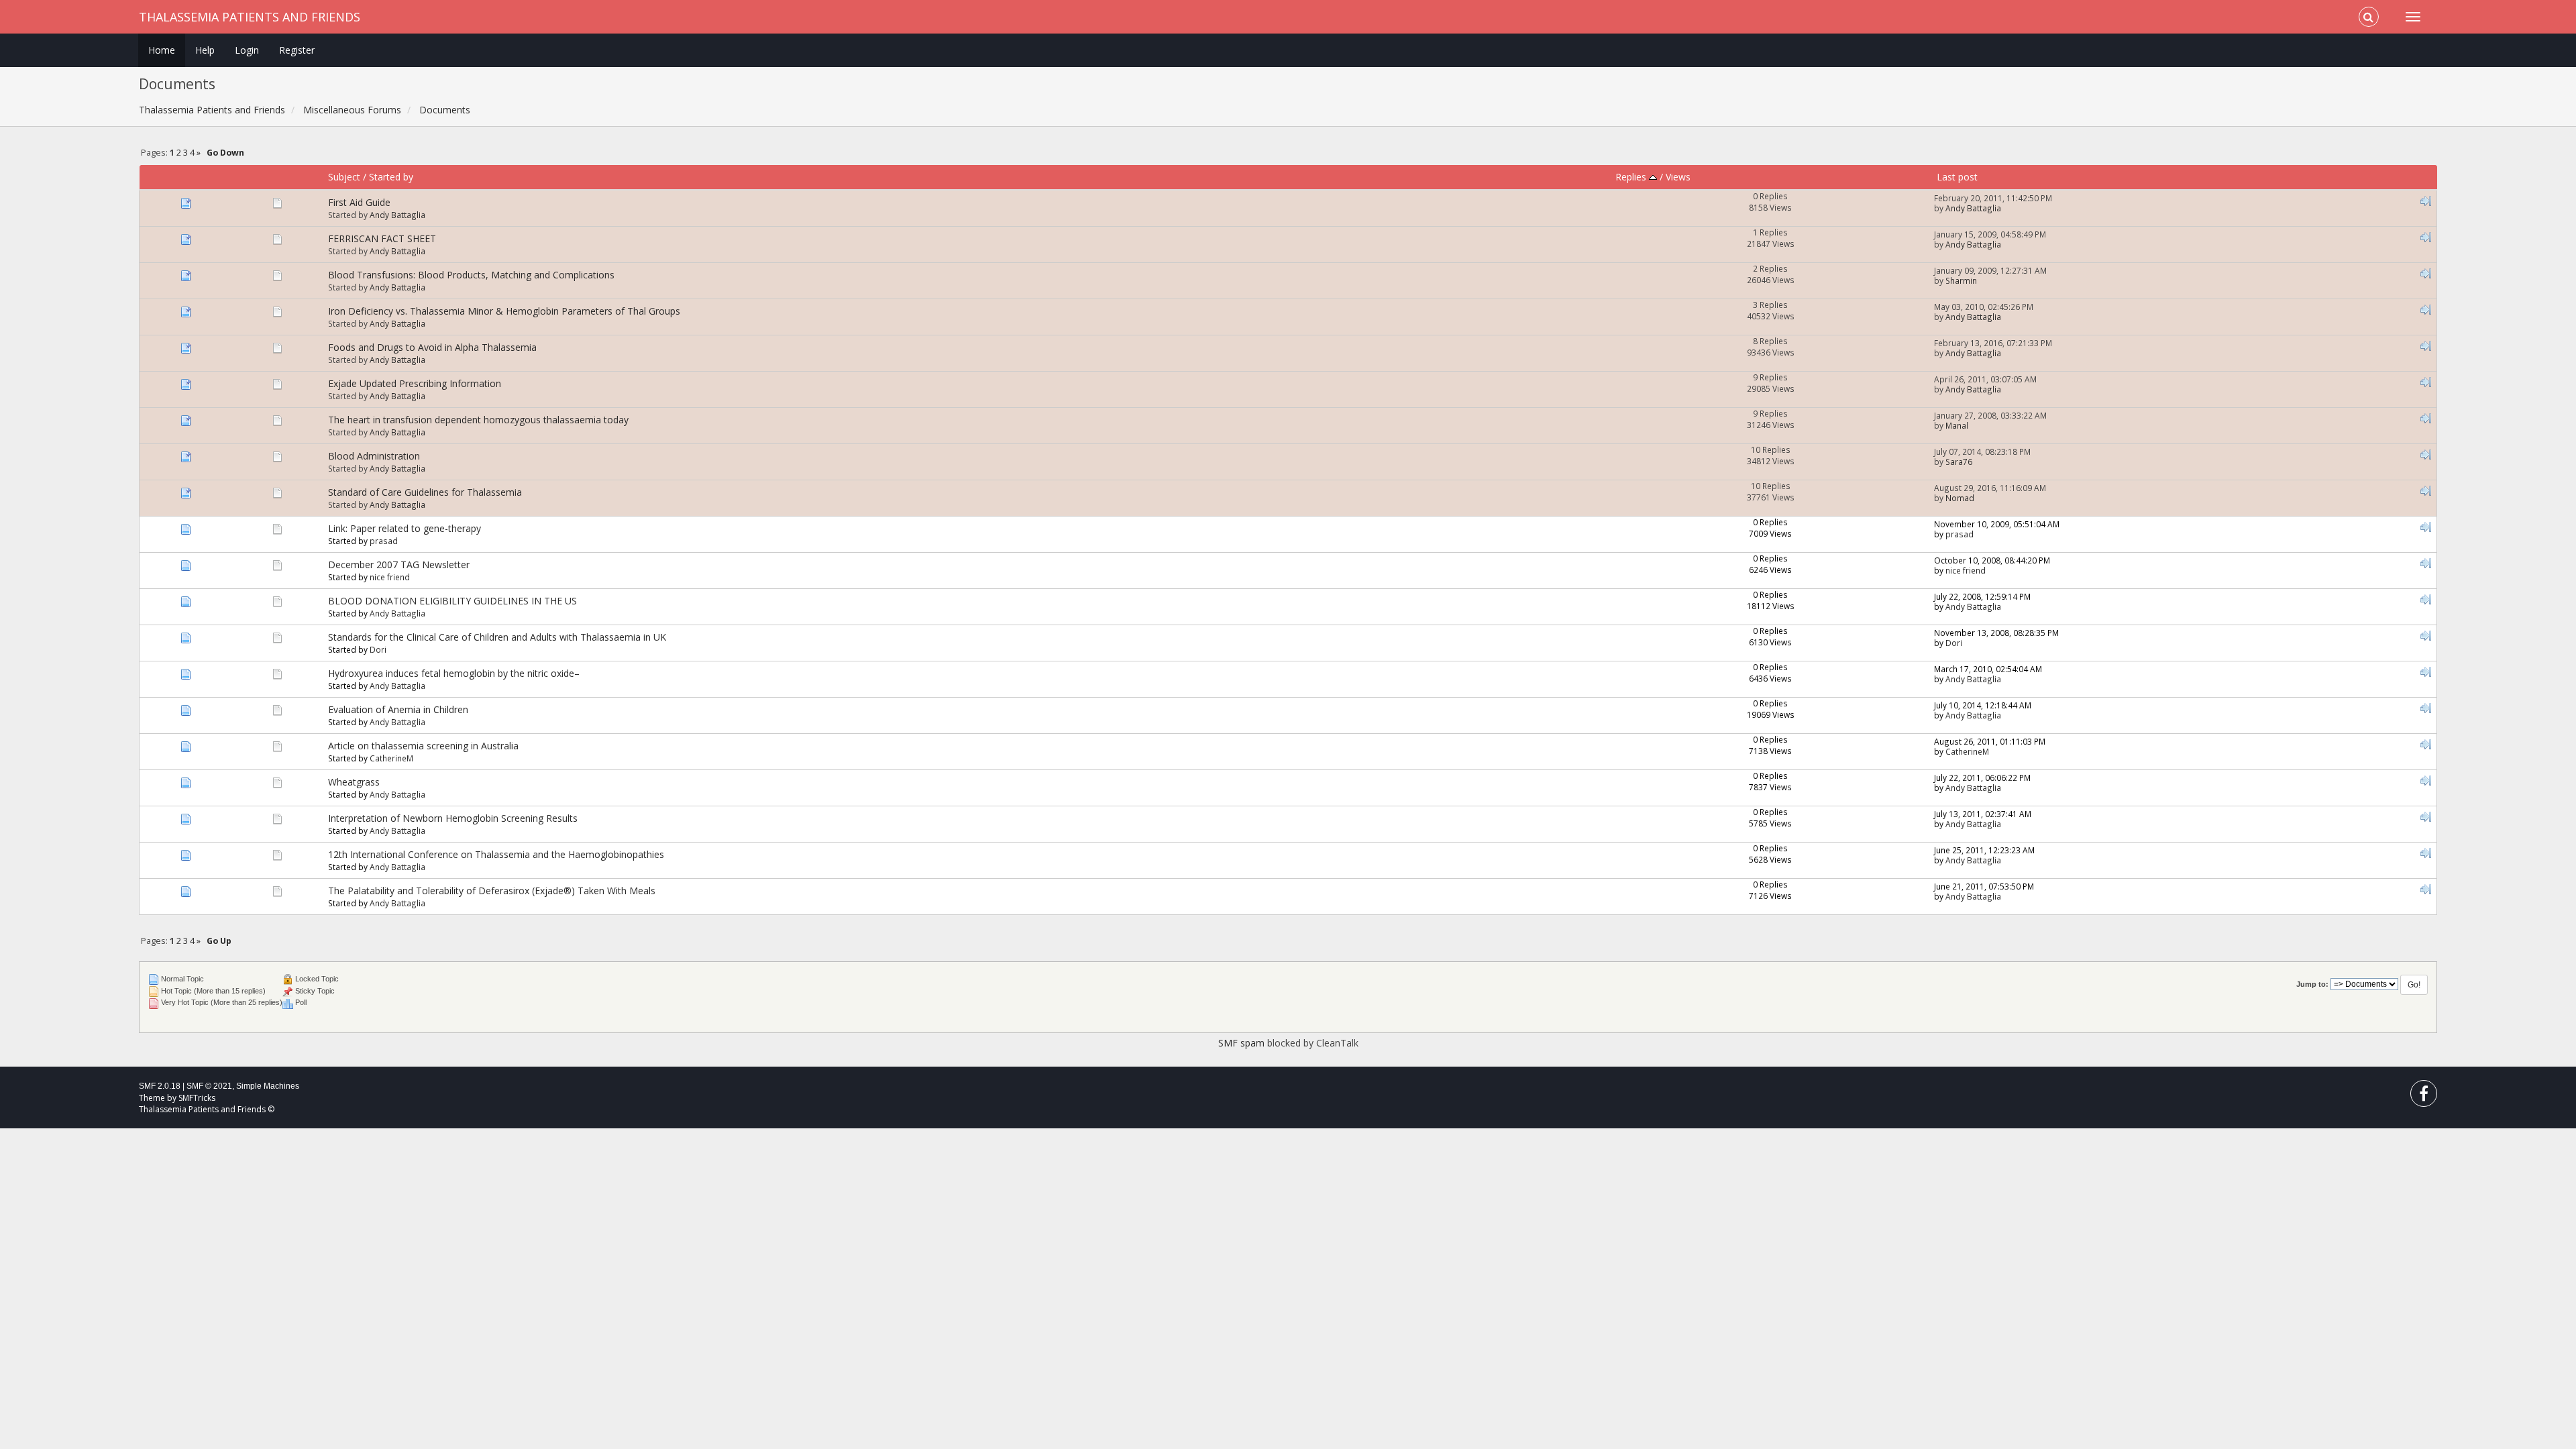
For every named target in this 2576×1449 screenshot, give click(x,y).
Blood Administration (374, 456)
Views (1678, 177)
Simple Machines (268, 1086)
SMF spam (1241, 1043)
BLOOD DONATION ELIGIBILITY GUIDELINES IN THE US (452, 601)
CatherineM (391, 758)
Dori (378, 649)
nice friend (390, 577)
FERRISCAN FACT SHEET (382, 238)
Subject (344, 177)
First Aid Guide (359, 202)
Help (205, 50)
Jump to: (2312, 984)
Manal (1957, 425)
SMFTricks (197, 1098)
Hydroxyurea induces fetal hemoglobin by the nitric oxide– (454, 673)
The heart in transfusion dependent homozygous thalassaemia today (478, 420)
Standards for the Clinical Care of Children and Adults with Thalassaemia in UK (497, 637)
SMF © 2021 (209, 1086)
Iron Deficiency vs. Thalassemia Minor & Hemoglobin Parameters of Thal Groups (504, 311)
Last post (1957, 177)
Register (297, 50)
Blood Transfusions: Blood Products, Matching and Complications (471, 275)
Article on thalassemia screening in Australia (423, 746)
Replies (1632, 177)
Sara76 (1959, 462)
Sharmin (1961, 280)
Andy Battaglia (397, 215)
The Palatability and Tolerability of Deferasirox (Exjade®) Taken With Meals (492, 891)
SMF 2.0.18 (160, 1086)
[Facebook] (2424, 1096)
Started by (391, 177)
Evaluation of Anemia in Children (398, 709)
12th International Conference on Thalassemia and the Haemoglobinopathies (496, 854)
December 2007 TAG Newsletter (399, 565)
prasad (384, 541)
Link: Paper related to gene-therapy (405, 528)
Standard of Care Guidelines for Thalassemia (425, 492)
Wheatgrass (354, 782)
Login (247, 50)
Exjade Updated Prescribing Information (415, 383)
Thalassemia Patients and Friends (250, 17)
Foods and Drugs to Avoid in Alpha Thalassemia (432, 347)
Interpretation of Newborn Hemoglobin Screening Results (453, 818)
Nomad (1960, 498)
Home (162, 50)
